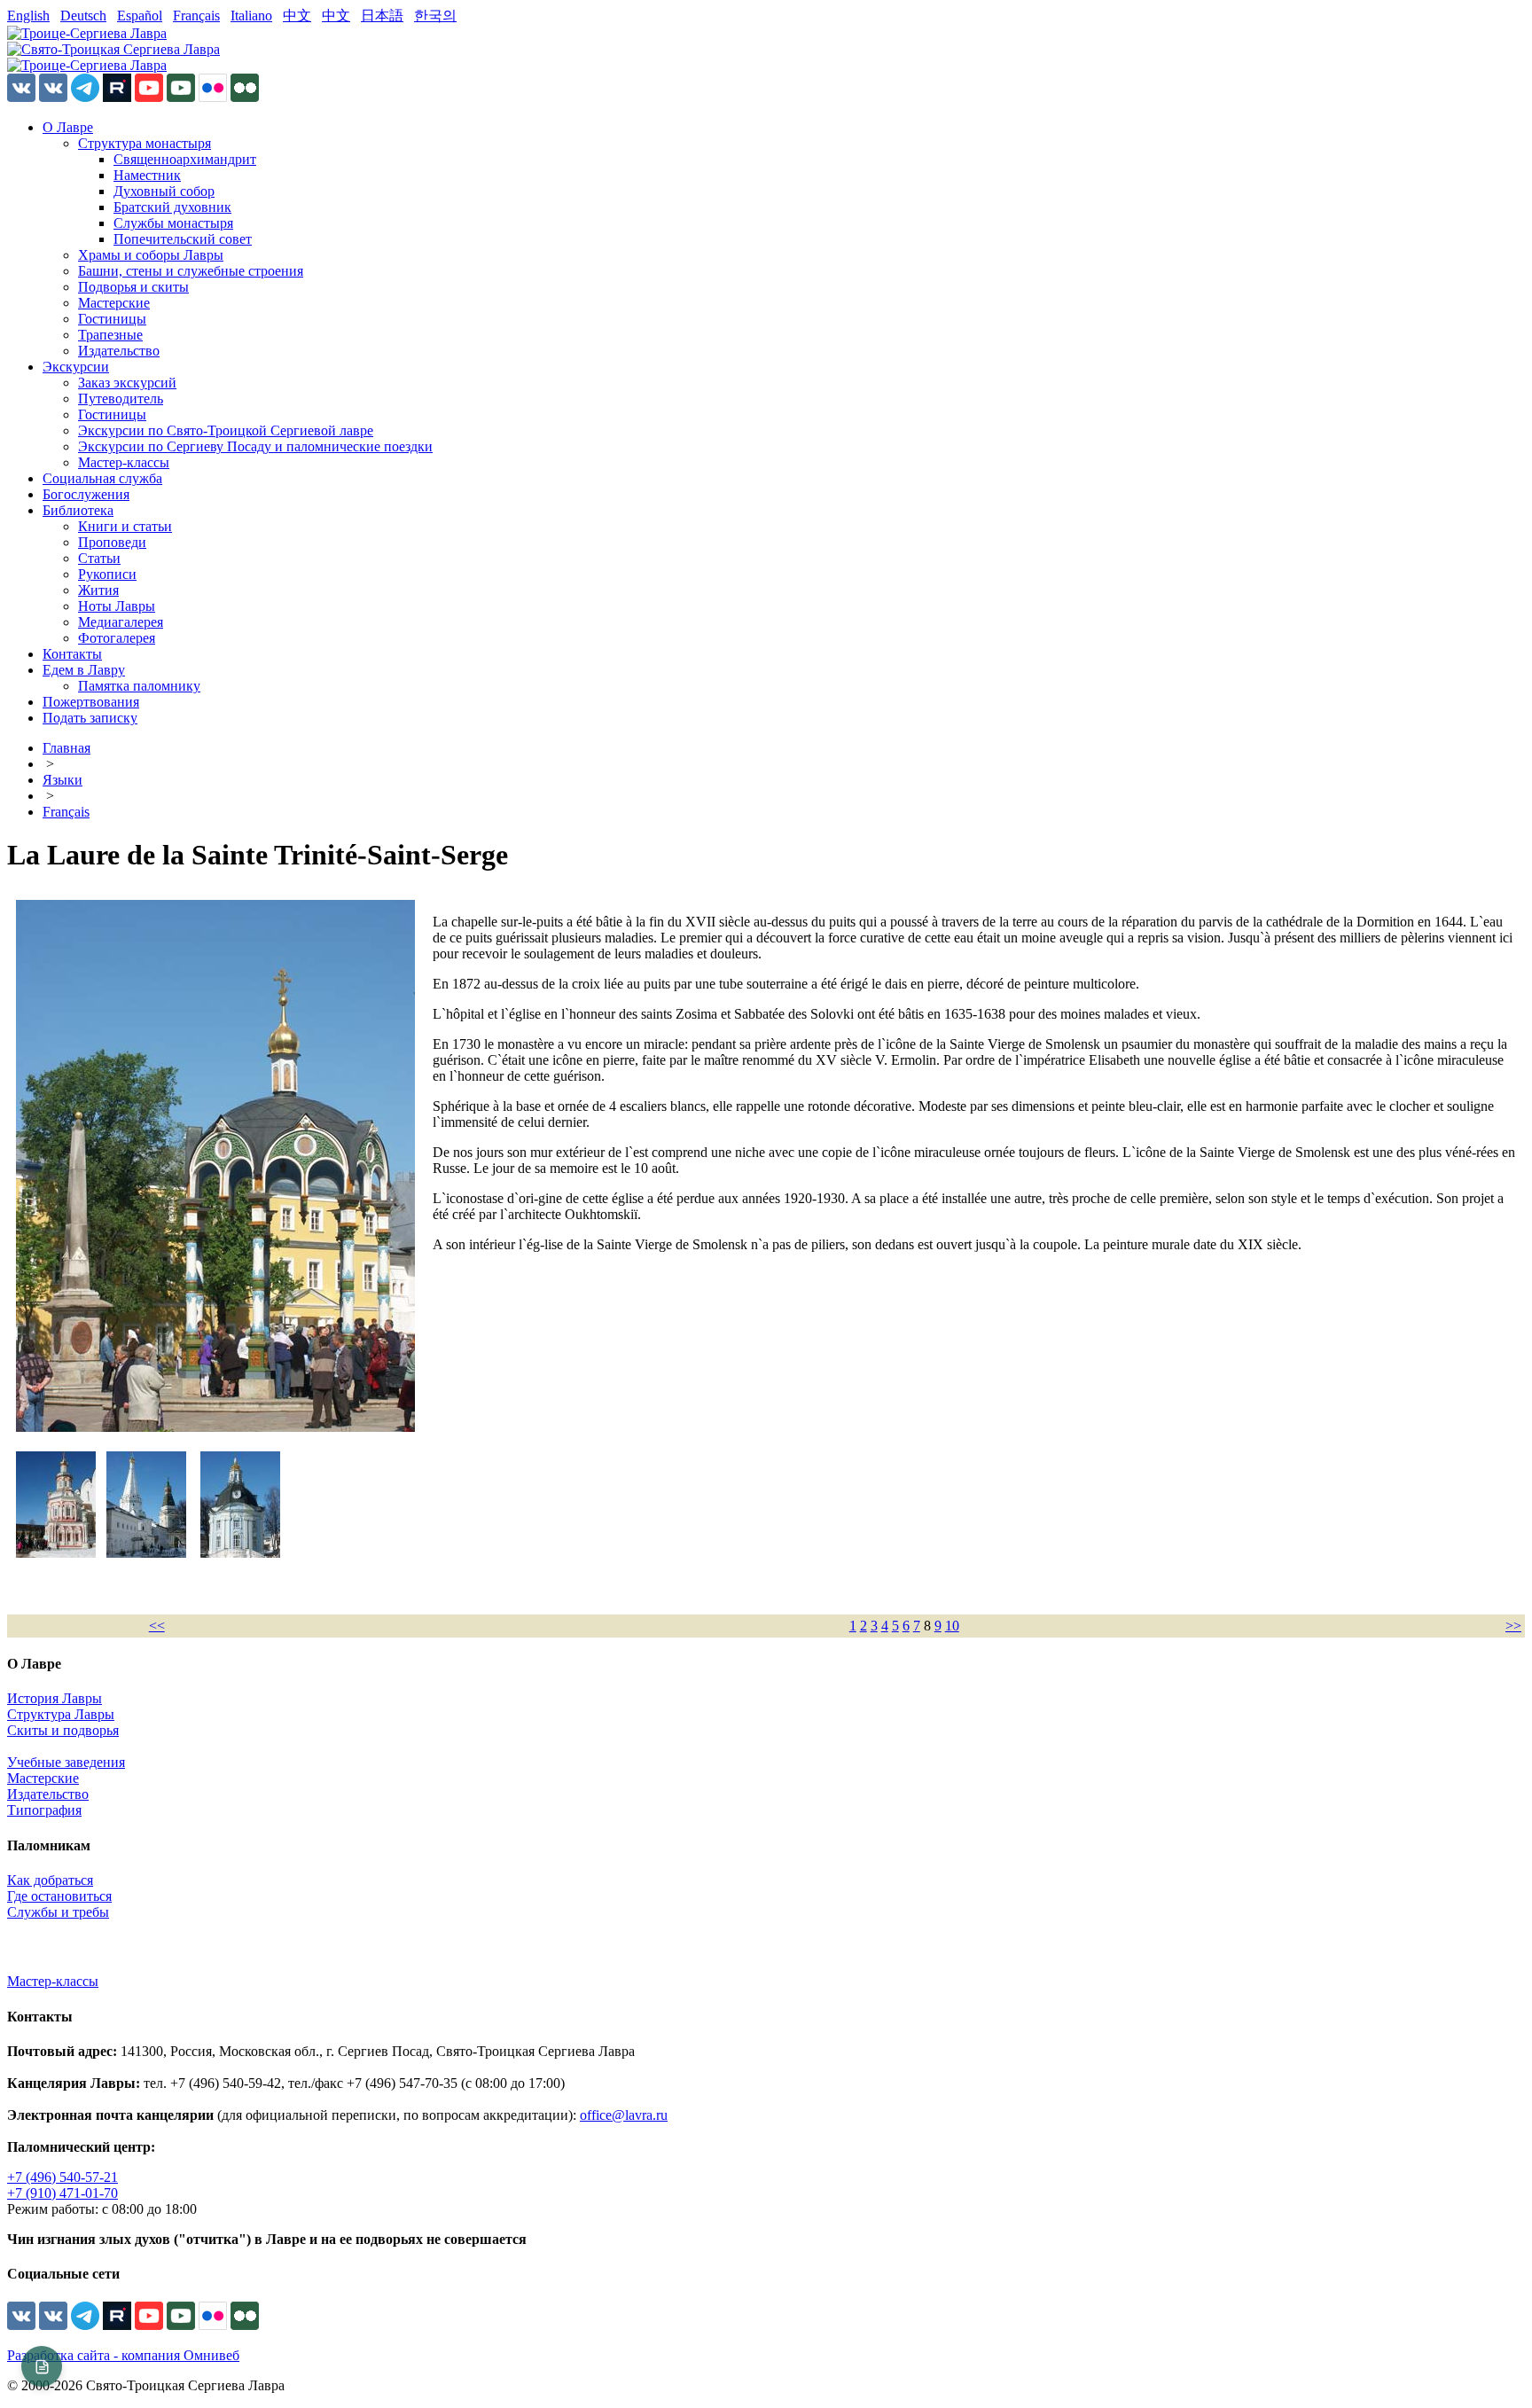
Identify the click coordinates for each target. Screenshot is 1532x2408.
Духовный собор (164, 191)
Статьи (99, 558)
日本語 (382, 16)
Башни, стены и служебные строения (191, 271)
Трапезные (110, 335)
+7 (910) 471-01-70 (63, 2193)
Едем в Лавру (84, 670)
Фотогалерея (117, 638)
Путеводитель (121, 399)
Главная (66, 748)
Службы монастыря (173, 223)
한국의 (435, 16)
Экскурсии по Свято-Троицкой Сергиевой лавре (226, 430)
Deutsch (83, 16)
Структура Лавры (61, 1714)
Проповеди (112, 542)
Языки (63, 780)
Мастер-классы (124, 462)
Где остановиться (59, 1896)
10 (952, 1626)
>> (1513, 1626)
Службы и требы (58, 1912)
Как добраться (50, 1880)
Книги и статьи (125, 526)
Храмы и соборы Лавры (151, 255)
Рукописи (107, 574)
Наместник (147, 175)
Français (196, 16)
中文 (297, 16)
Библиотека (78, 510)
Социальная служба (102, 478)
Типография (44, 1810)
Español (140, 16)
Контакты (72, 654)
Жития (98, 590)
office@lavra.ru (624, 2115)
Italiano (251, 16)
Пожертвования (91, 702)
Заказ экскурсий (127, 383)
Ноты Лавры (117, 606)
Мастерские (114, 303)
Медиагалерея (121, 622)
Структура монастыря (145, 143)
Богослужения (86, 494)
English (28, 16)
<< (157, 1626)
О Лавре (68, 127)
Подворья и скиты (133, 287)
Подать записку (90, 718)
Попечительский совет (183, 239)
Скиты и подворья (63, 1730)
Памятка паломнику (139, 686)
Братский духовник (172, 207)
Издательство (119, 351)
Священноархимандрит (185, 159)
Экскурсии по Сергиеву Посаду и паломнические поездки (255, 446)
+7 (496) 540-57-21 (63, 2177)
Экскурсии (76, 367)
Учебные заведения (66, 1762)
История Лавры (55, 1698)
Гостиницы (112, 319)
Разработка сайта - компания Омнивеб (123, 2355)
